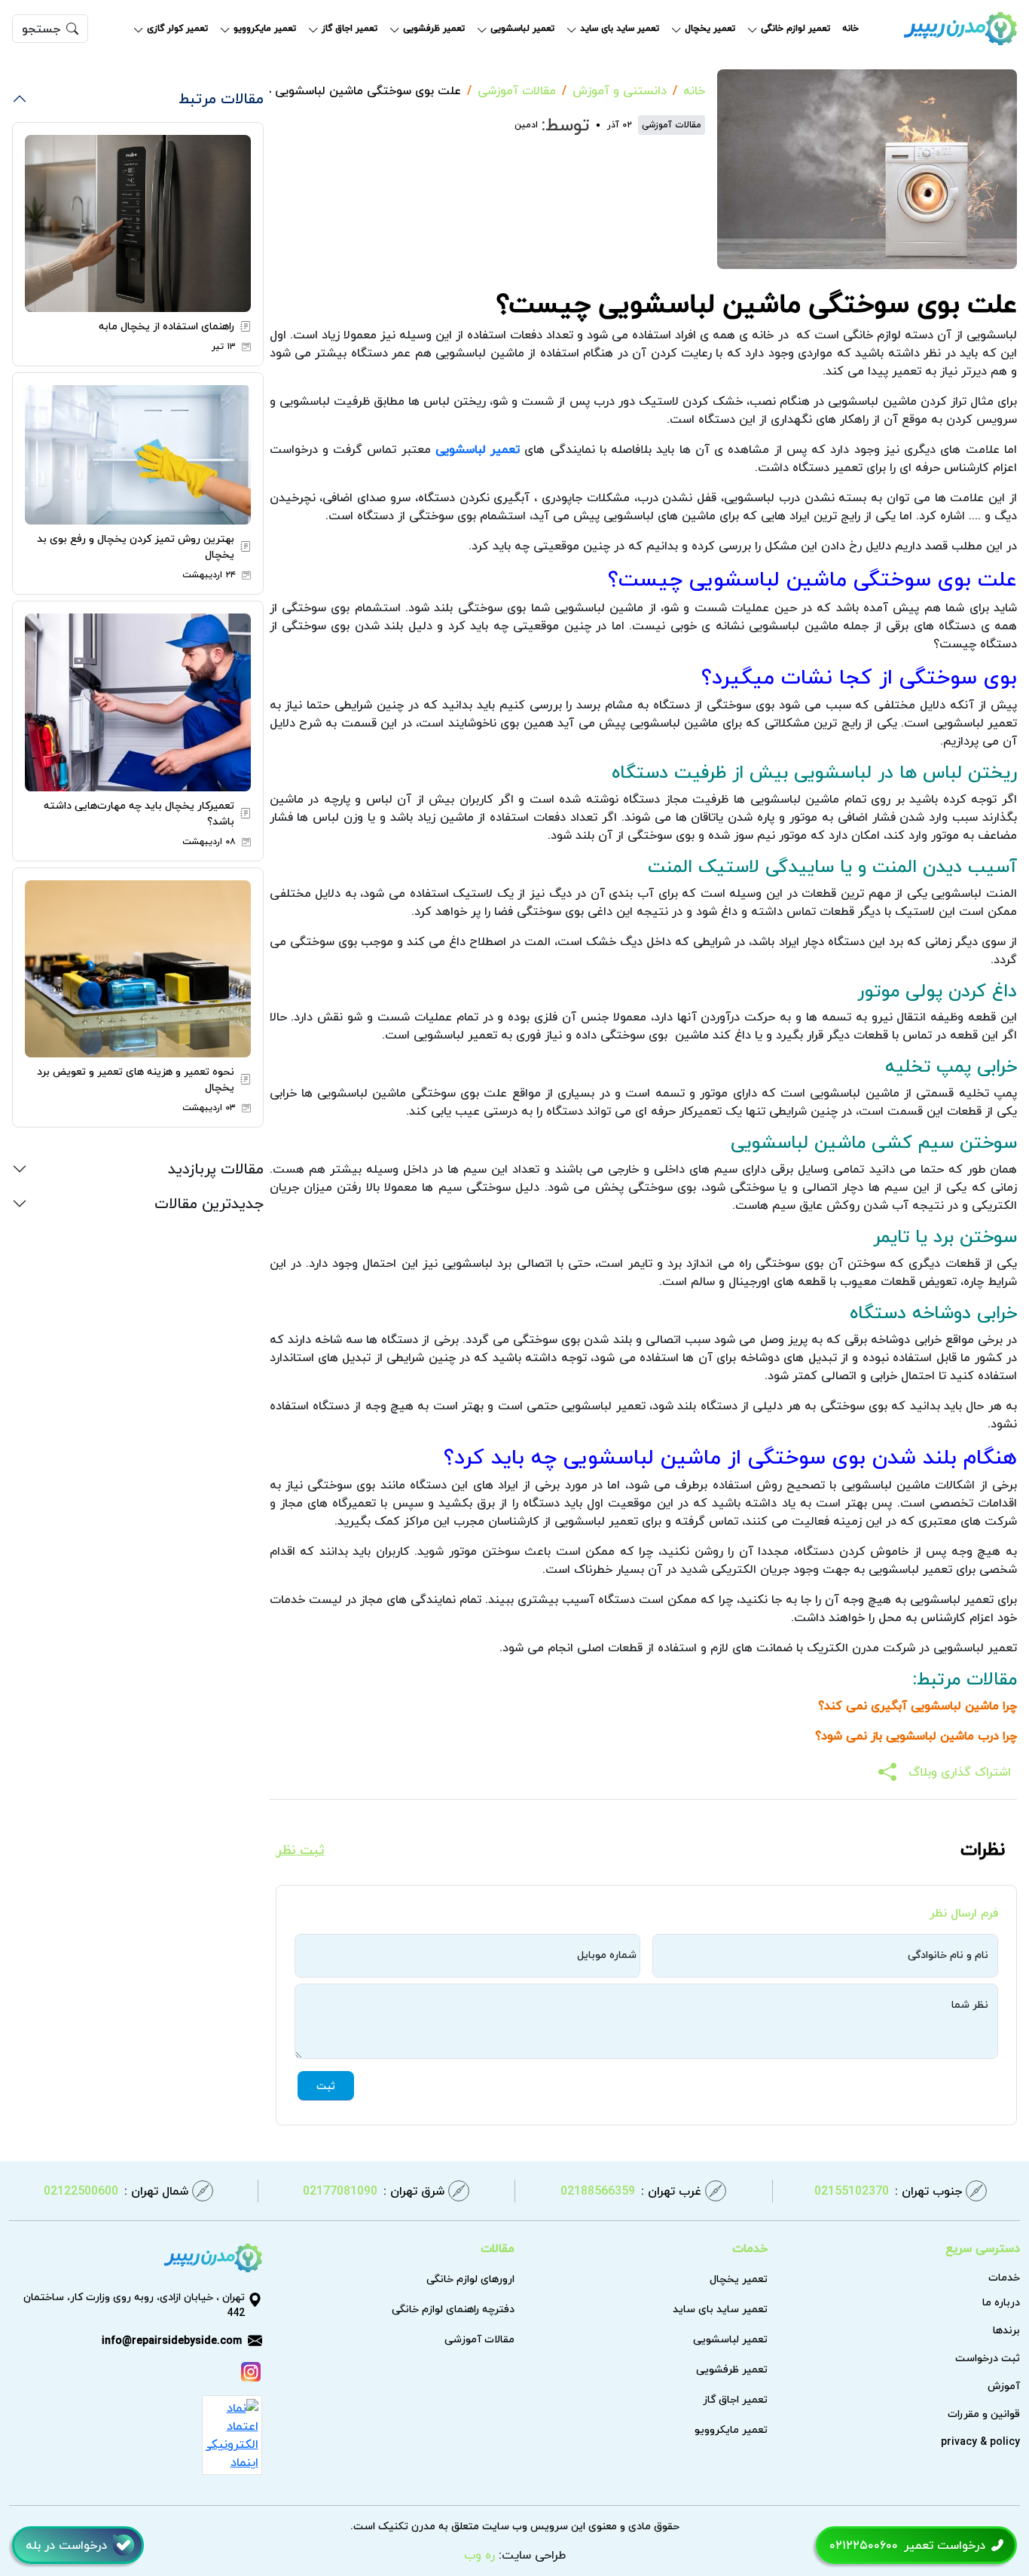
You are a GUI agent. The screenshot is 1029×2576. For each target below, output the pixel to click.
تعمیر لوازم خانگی (795, 29)
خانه (850, 29)
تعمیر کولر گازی (177, 29)
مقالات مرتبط (221, 98)
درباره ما (1001, 2302)
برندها (1006, 2330)
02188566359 (631, 2191)
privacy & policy (980, 2441)
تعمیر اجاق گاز (350, 29)
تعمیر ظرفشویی (434, 29)
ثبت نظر (300, 1851)
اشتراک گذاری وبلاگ (960, 1772)
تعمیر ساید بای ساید (620, 29)
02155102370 (888, 2191)
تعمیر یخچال (710, 29)
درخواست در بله (66, 2545)
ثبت (326, 2086)
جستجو (41, 29)
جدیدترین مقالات (209, 1202)
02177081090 (374, 2191)
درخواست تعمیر (907, 2545)
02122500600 (116, 2191)
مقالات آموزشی (517, 90)
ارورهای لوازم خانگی (470, 2279)
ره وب (479, 2555)
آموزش (1004, 2386)
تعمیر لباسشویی (522, 29)
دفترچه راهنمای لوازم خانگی (453, 2309)
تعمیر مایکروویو (265, 29)
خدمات (1004, 2277)
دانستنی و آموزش (620, 90)
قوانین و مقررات (984, 2414)
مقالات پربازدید (216, 1168)
